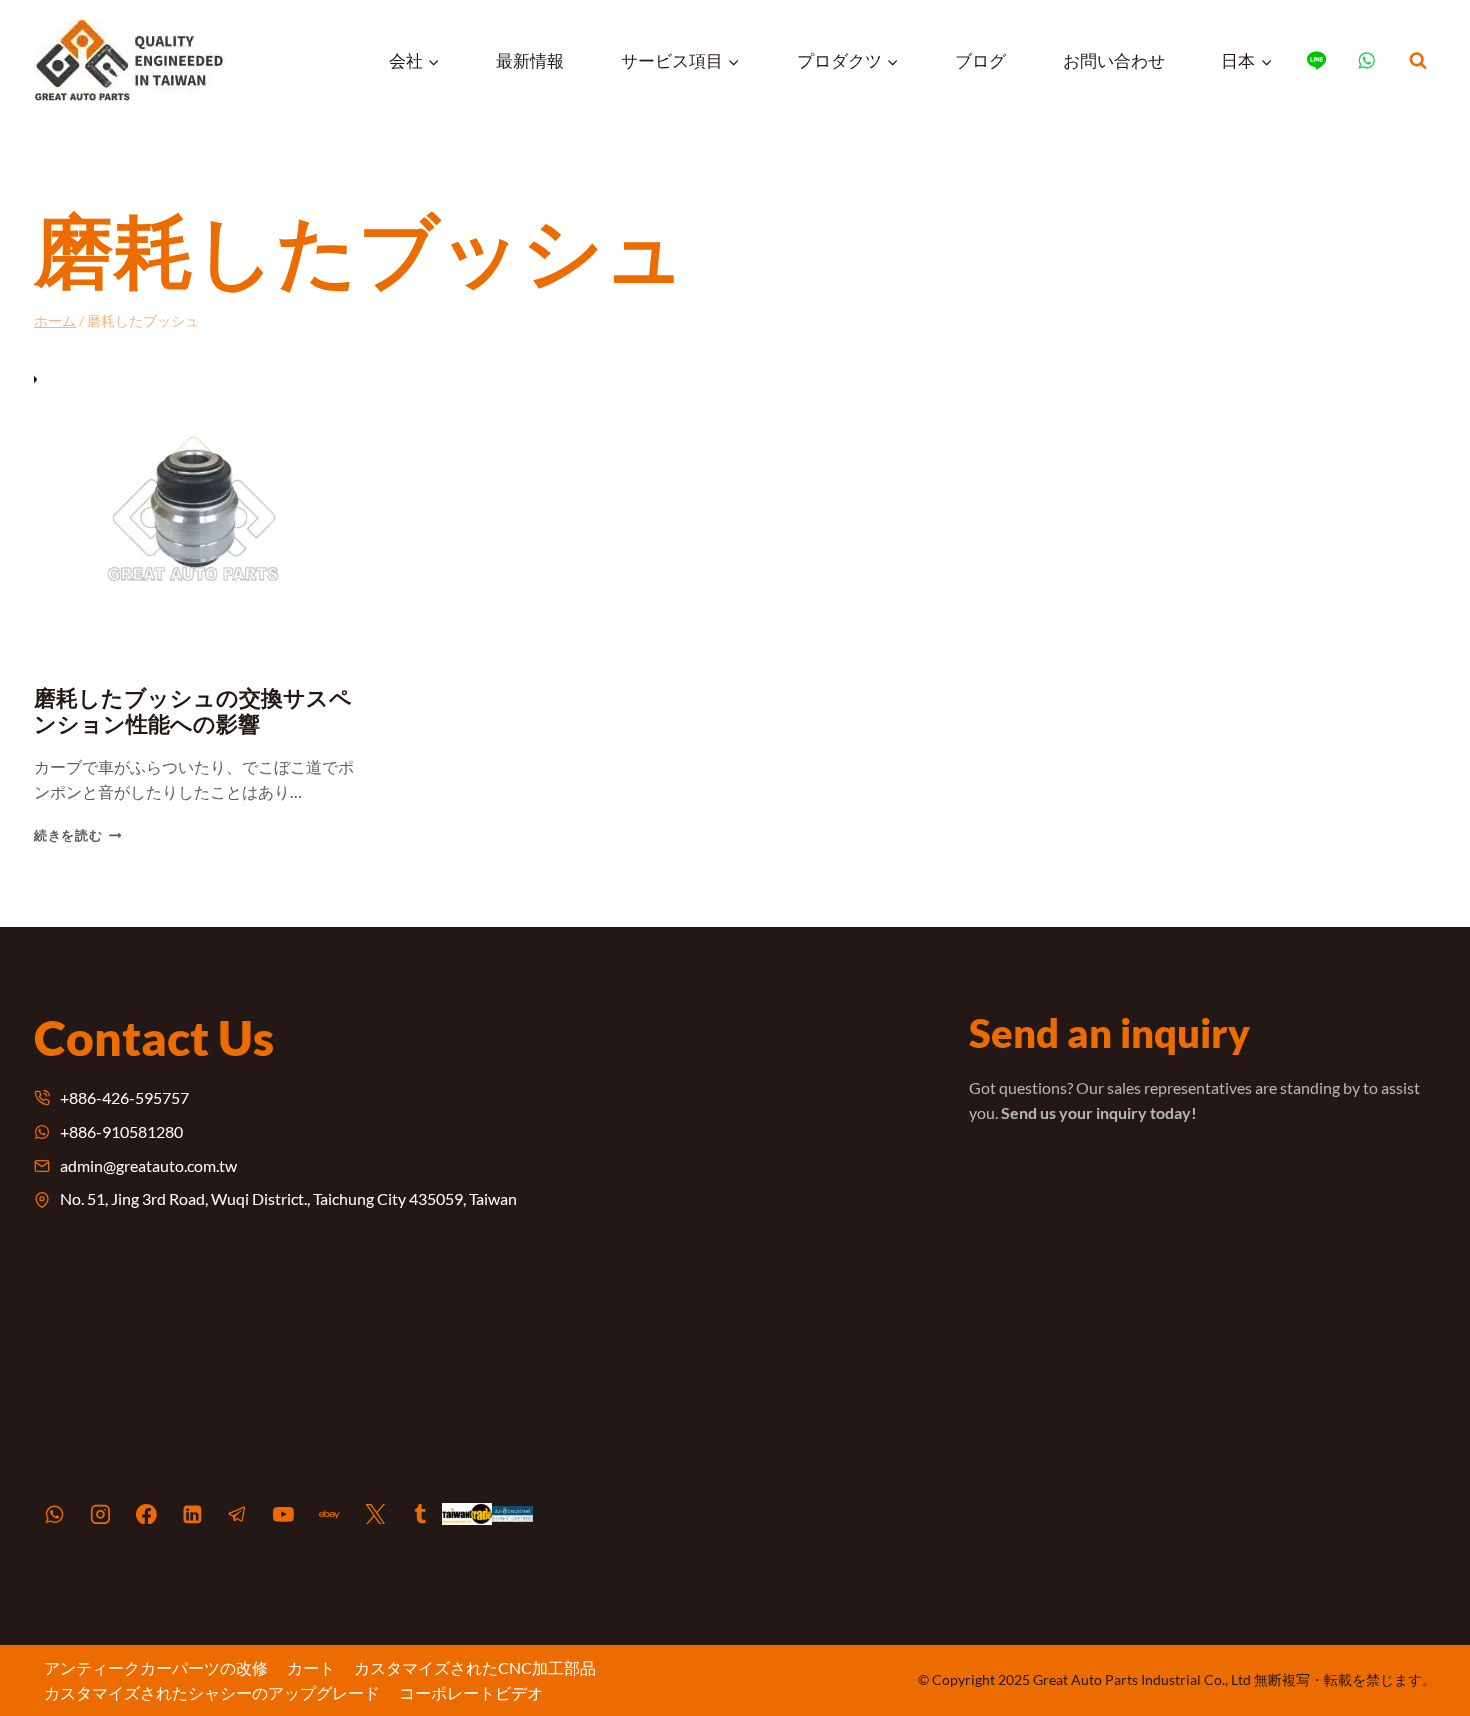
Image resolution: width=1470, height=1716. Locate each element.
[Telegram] (238, 1514)
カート (311, 1667)
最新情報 (530, 60)
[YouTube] (284, 1514)
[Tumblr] (421, 1514)
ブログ (980, 60)
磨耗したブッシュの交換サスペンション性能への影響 (193, 710)
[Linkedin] (192, 1514)
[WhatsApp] (55, 1514)
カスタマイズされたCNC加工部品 (475, 1667)
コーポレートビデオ (471, 1692)
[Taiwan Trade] (467, 1514)
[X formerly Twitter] (375, 1514)
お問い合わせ (1114, 60)
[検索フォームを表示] (1418, 61)
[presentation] (194, 508)
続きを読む (74, 835)
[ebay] (330, 1514)
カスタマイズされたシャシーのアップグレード (212, 1692)
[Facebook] (147, 1514)
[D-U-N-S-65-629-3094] (513, 1514)
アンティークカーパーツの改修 (156, 1667)
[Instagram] (101, 1514)
